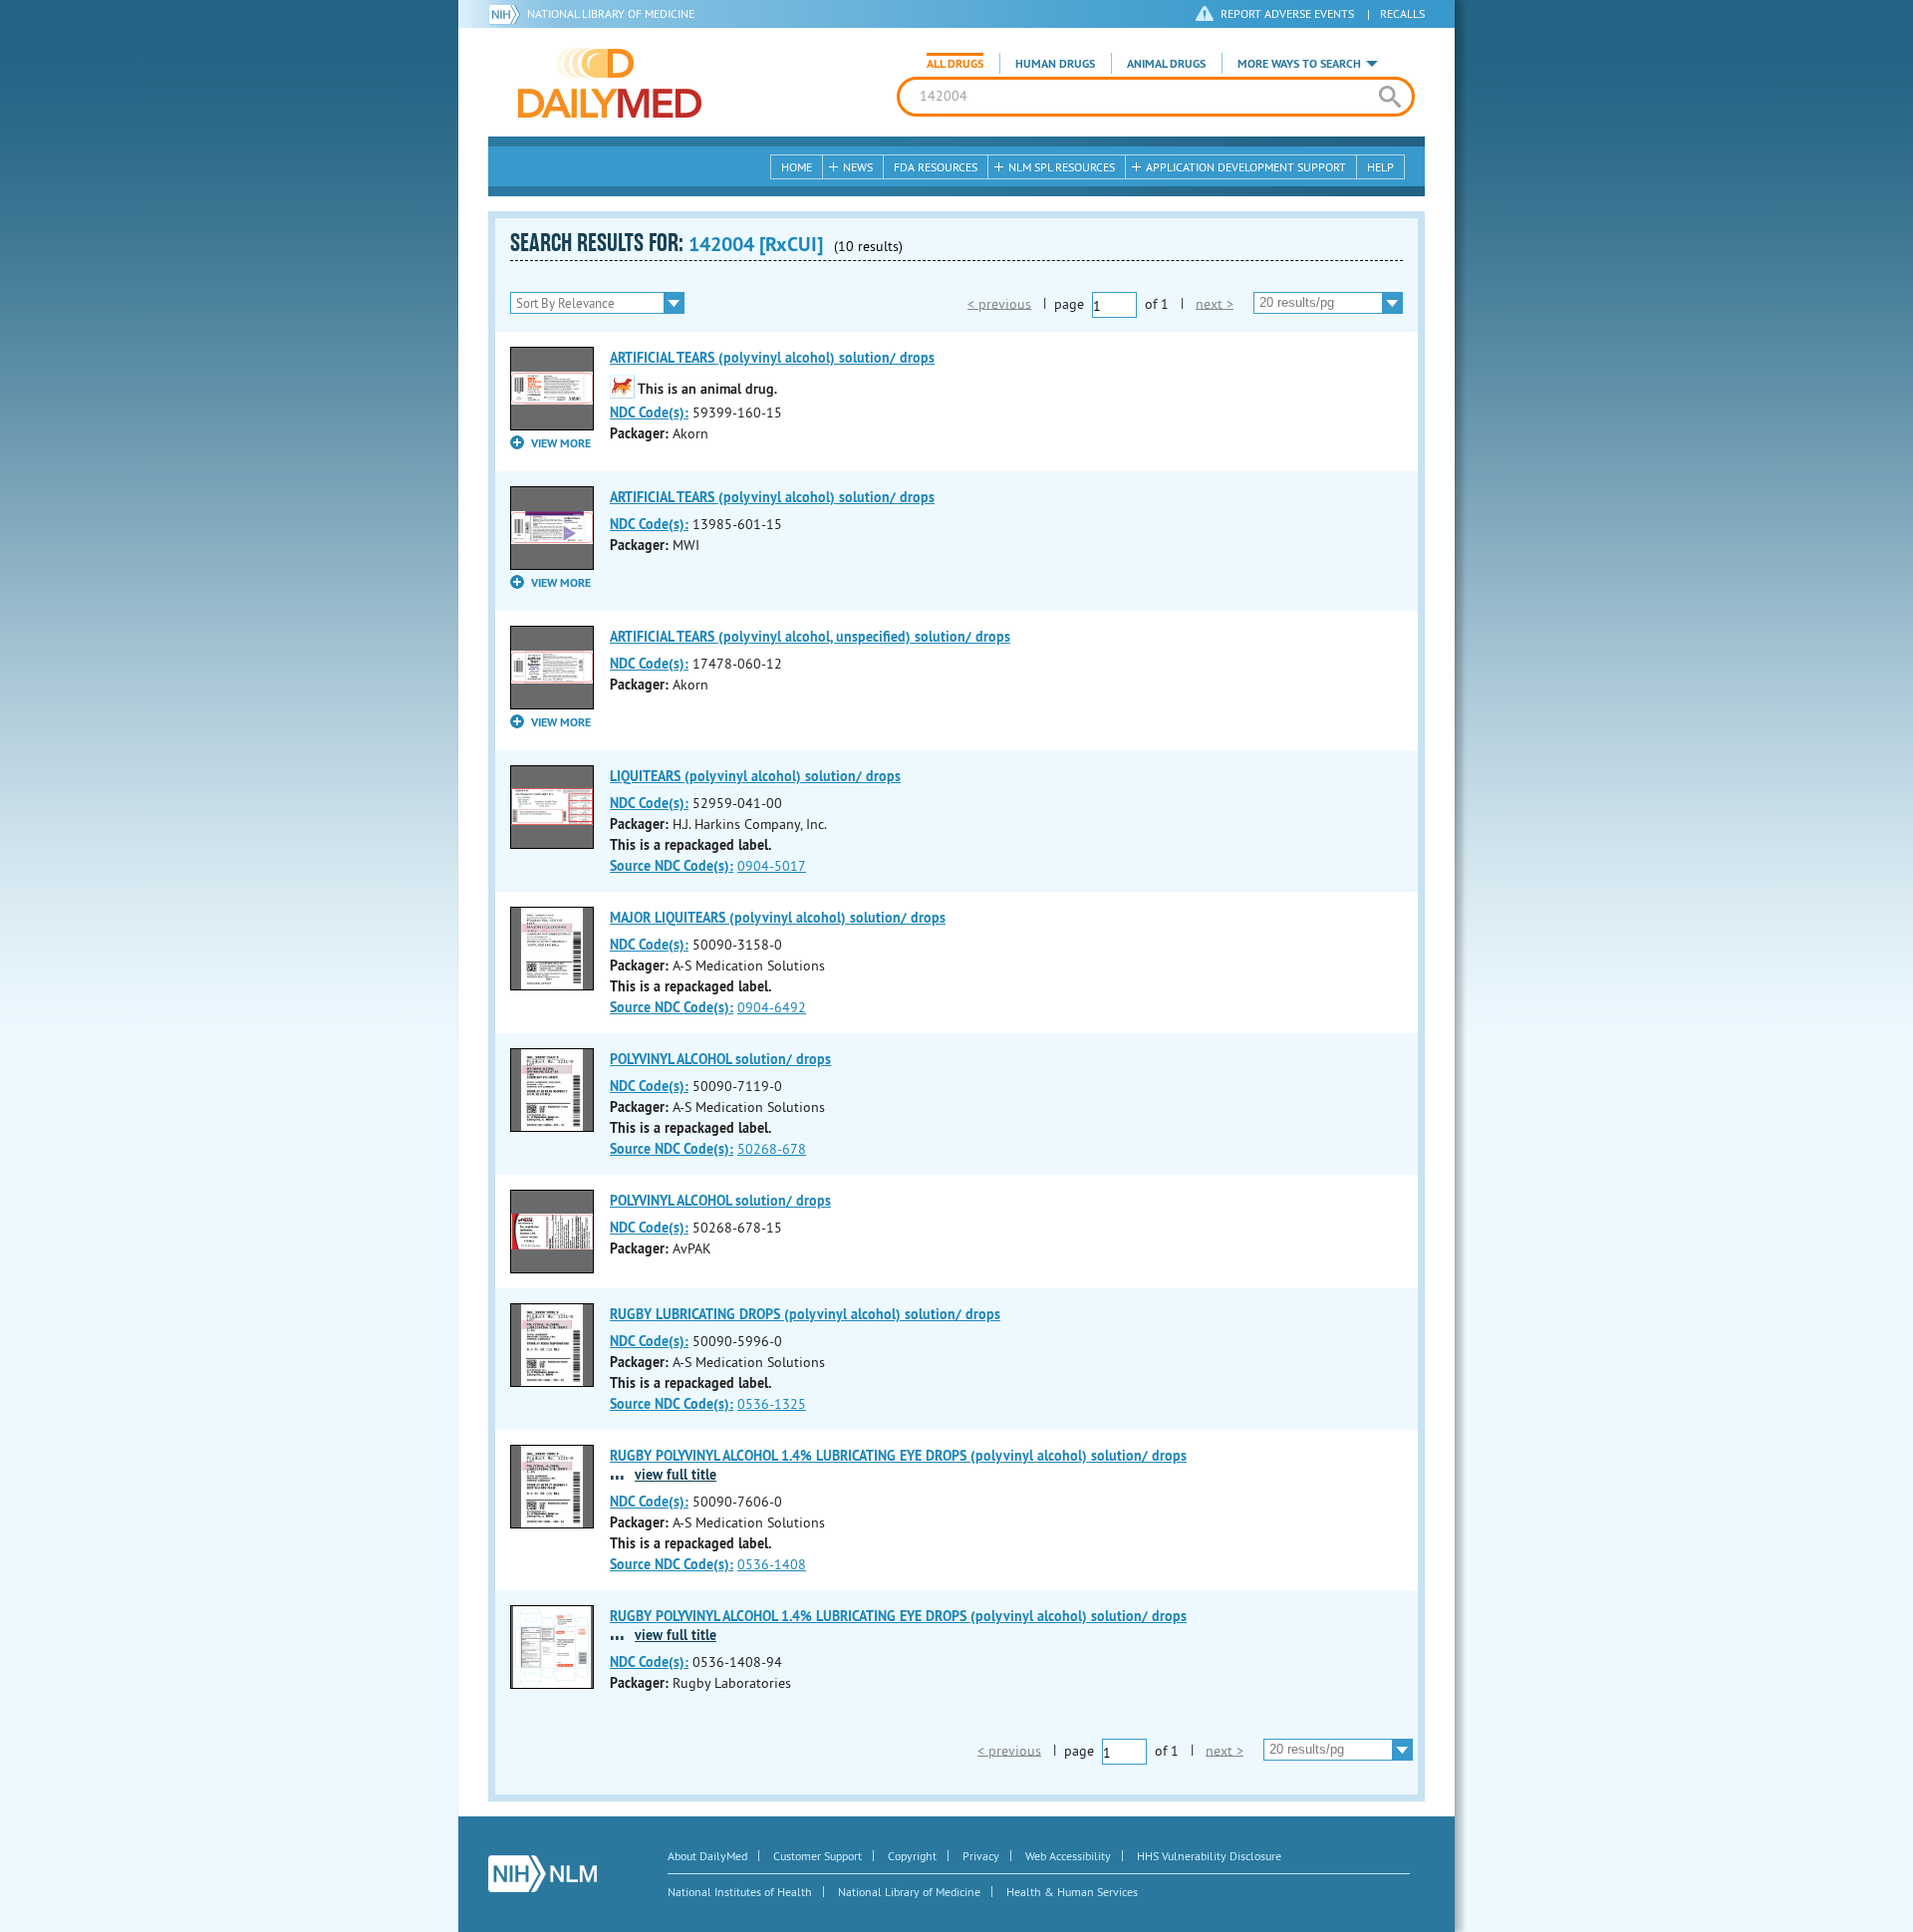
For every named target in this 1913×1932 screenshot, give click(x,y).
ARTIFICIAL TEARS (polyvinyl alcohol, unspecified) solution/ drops (810, 637)
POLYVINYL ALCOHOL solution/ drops (720, 1059)
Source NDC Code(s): (672, 866)
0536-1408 (772, 1564)
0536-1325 (772, 1404)
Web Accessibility (1068, 1856)
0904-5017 (772, 866)
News (858, 167)
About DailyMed (707, 1856)
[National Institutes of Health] (508, 14)
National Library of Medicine (611, 13)
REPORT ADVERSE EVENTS (1287, 13)
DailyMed (610, 83)
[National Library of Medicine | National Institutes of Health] (543, 1874)
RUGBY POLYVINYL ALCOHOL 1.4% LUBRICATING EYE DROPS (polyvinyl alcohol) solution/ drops (898, 1456)
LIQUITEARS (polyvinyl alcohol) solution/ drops (755, 776)
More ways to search (1299, 64)
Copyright (912, 1856)
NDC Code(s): (649, 413)
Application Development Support (1246, 167)
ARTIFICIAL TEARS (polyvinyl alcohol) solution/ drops (772, 358)
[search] (1389, 97)
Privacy (981, 1856)
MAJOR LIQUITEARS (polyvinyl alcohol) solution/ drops (778, 918)
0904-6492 (772, 1007)
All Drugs (955, 64)
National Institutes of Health (740, 1892)
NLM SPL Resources (1062, 167)
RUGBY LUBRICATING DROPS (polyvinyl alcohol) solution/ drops (805, 1314)
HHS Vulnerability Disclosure (1209, 1856)
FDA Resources (936, 167)
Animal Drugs (1166, 64)
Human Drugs (1055, 64)
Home (797, 167)
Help (1380, 167)
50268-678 (772, 1149)
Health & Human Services (1072, 1892)
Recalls (1402, 13)
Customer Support (818, 1856)
